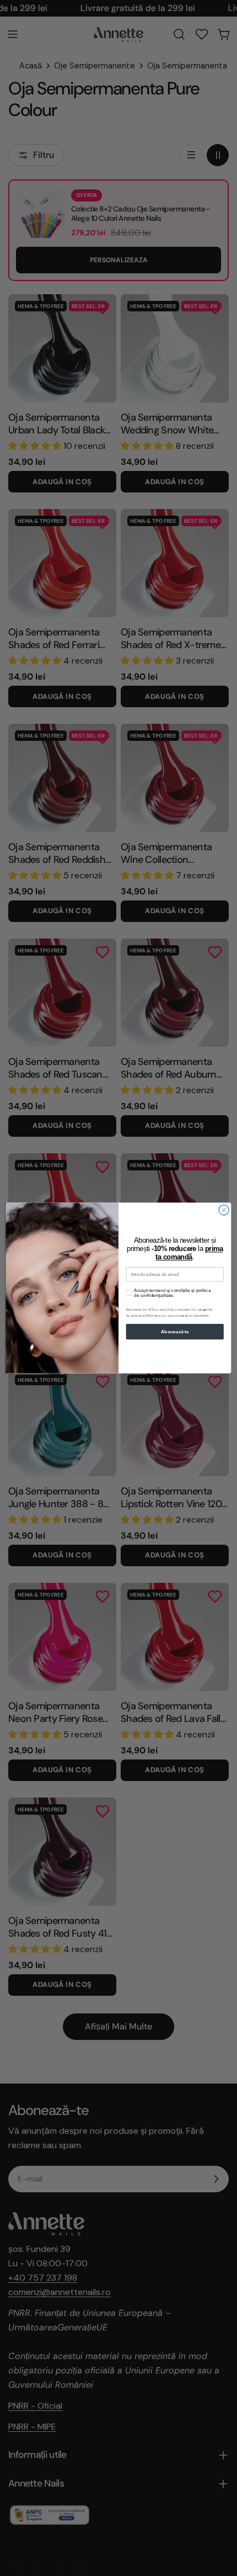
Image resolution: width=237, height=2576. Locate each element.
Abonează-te (175, 1332)
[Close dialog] (224, 1210)
